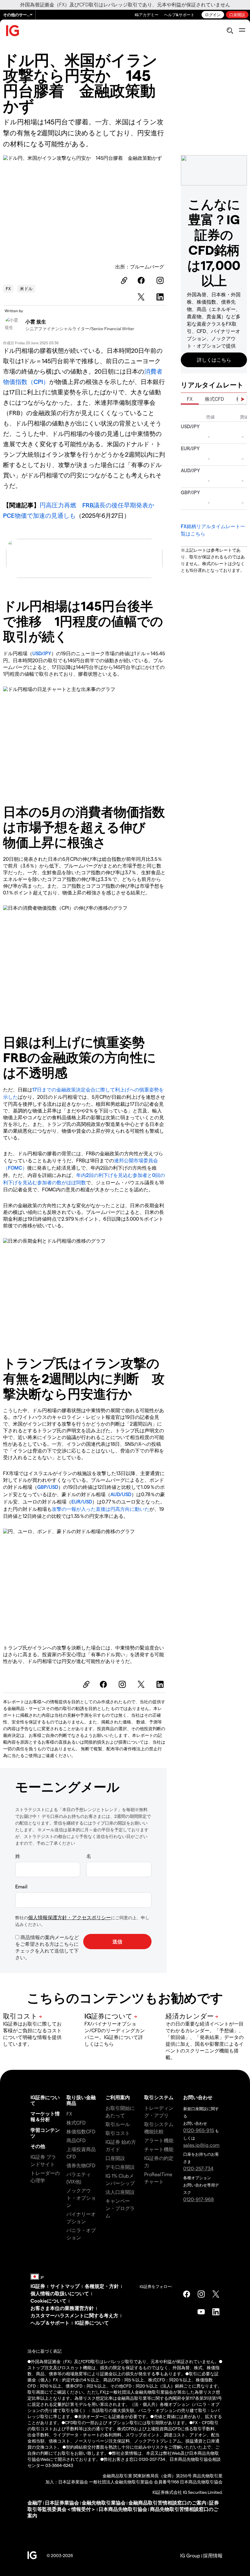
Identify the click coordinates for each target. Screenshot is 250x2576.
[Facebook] (142, 280)
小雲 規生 (36, 322)
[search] (230, 31)
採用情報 (213, 2555)
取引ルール (118, 2124)
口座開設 (237, 15)
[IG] (13, 31)
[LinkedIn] (161, 297)
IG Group (190, 2555)
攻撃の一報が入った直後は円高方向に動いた (101, 1509)
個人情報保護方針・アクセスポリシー (70, 1917)
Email (21, 1886)
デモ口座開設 (120, 2167)
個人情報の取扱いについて (60, 2293)
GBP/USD (48, 1487)
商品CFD (76, 2140)
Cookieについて (48, 2301)
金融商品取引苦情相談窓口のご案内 (167, 2503)
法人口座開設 (120, 2192)
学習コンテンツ (45, 2133)
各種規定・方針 (102, 2286)
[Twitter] (142, 297)
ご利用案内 (118, 2097)
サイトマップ (65, 2286)
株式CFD (214, 399)
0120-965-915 (199, 2130)
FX (8, 289)
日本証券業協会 (62, 2503)
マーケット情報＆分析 (45, 2116)
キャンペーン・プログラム (120, 2208)
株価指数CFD (81, 2131)
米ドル (26, 289)
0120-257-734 (198, 2168)
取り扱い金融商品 (81, 2100)
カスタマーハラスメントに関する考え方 (74, 2315)
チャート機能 (159, 2149)
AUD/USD (121, 1494)
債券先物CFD (81, 2165)
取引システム (159, 2097)
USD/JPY (42, 653)
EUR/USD (82, 1502)
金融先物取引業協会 (104, 2503)
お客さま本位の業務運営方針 (62, 2308)
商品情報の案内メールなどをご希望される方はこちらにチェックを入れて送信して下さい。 (47, 1947)
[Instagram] (161, 280)
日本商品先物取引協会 (123, 2509)
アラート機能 (159, 2140)
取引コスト (118, 2133)
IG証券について (45, 2100)
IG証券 (38, 2286)
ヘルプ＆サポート (50, 2323)
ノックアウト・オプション (81, 2198)
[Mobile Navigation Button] (242, 31)
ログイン (213, 15)
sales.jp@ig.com (201, 2145)
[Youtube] (201, 2312)
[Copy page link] (123, 280)
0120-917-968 (198, 2199)
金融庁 (35, 2503)
